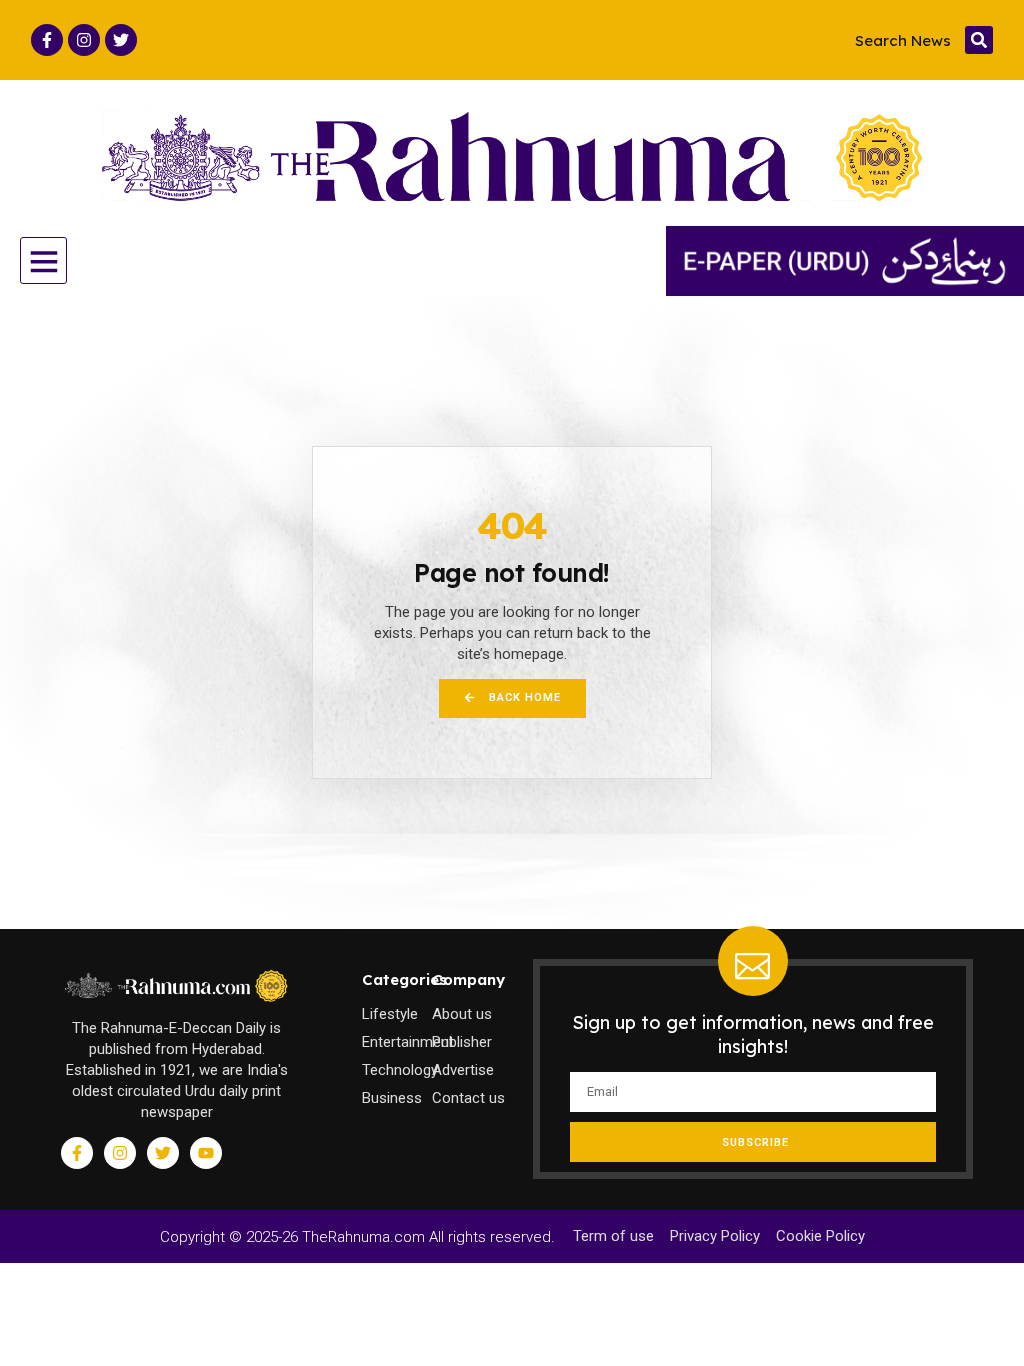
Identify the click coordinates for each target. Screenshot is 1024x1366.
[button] (979, 40)
